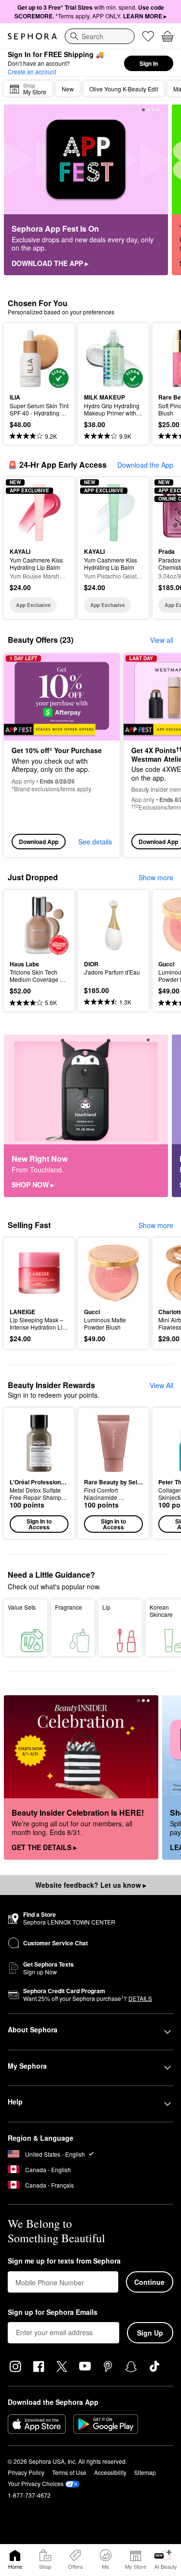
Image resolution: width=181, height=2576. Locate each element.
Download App (39, 842)
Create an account (32, 71)
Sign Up (150, 2333)
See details (95, 842)
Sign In (149, 63)
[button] (39, 1473)
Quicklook (25, 358)
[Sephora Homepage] (32, 36)
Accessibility (110, 2472)
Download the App (145, 465)
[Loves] (148, 36)
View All (161, 1385)
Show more (156, 877)
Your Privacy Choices (36, 2483)
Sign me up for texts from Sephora (64, 2261)
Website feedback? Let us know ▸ (91, 1885)
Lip (106, 1607)
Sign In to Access (39, 1524)
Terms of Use (69, 2472)
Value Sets (22, 1607)
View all (162, 640)
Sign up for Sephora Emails (53, 2312)
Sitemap (145, 2472)
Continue (149, 2282)
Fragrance (69, 1607)
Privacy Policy (26, 2472)
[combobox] (100, 36)
